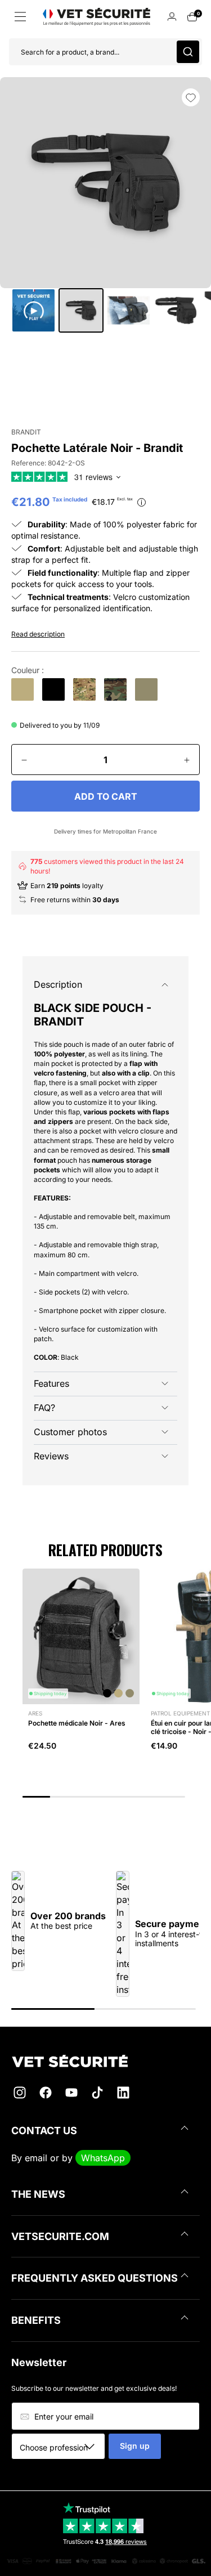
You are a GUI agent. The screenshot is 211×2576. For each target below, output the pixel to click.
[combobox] (62, 2447)
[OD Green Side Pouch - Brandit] (146, 689)
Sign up (135, 2446)
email (36, 2158)
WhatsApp (103, 2158)
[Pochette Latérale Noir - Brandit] (53, 689)
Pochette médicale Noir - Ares (77, 1723)
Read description (38, 634)
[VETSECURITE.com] (105, 2061)
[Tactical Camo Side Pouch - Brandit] (84, 689)
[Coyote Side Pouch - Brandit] (23, 689)
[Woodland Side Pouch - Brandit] (115, 689)
